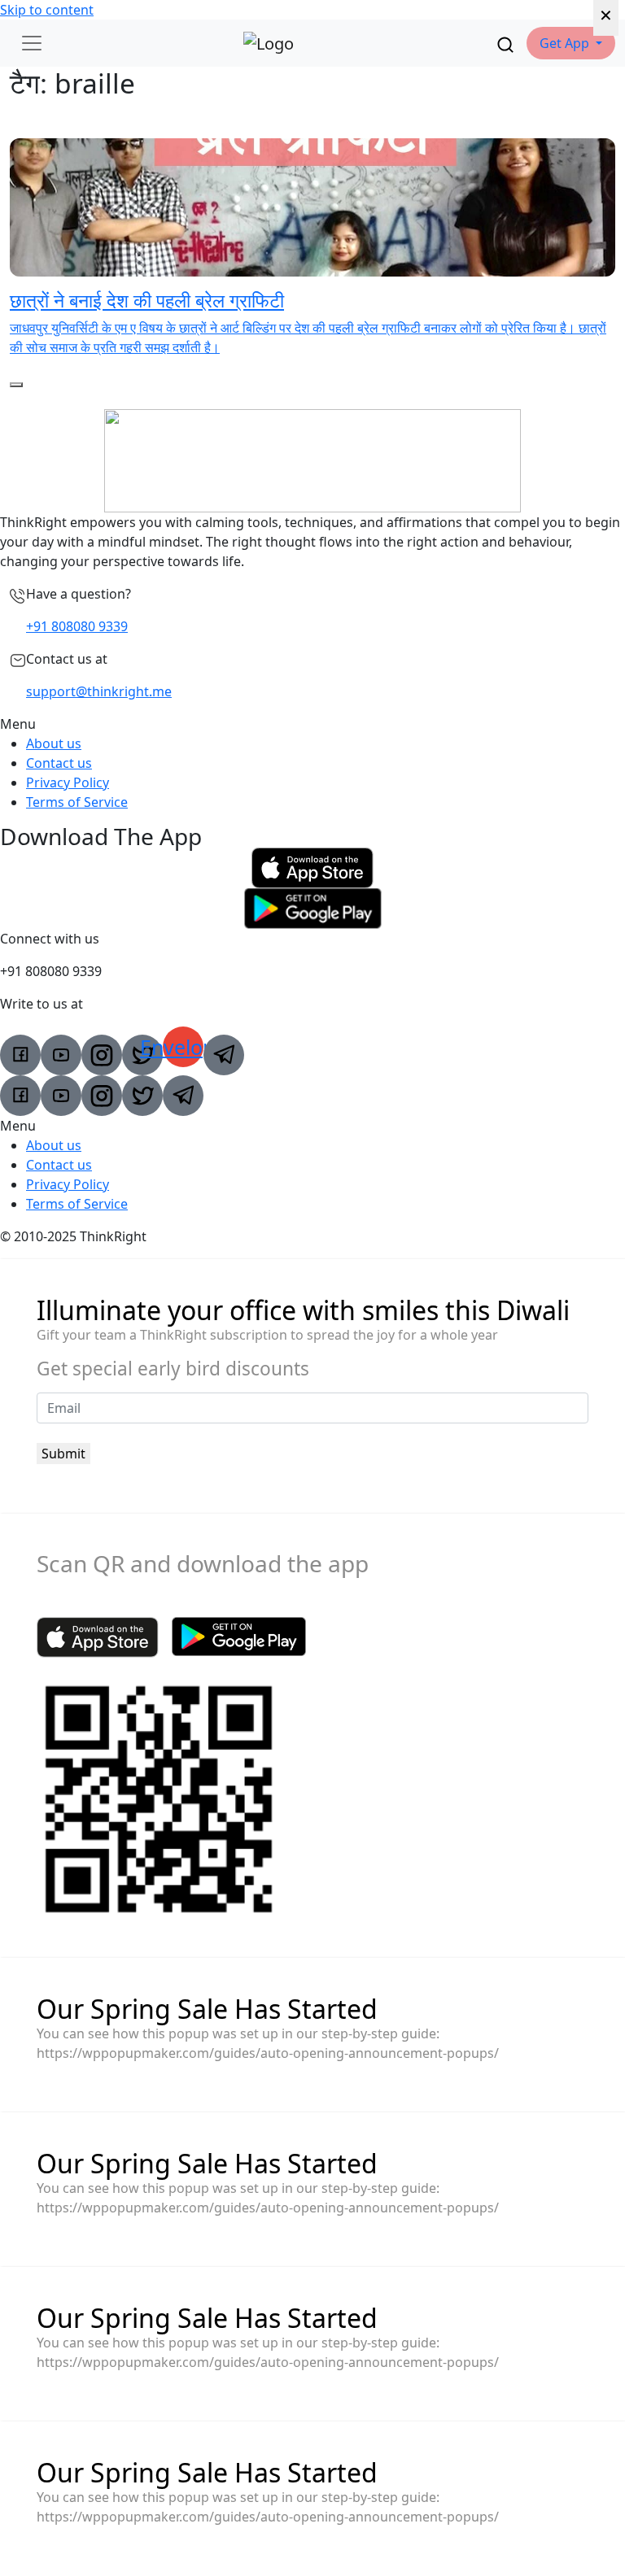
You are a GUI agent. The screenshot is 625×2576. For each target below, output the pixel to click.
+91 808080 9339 (77, 626)
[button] (571, 43)
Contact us (59, 763)
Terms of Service (77, 802)
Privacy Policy (68, 782)
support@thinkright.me (99, 691)
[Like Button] (16, 385)
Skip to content (47, 10)
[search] (505, 43)
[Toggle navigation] (32, 43)
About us (54, 743)
